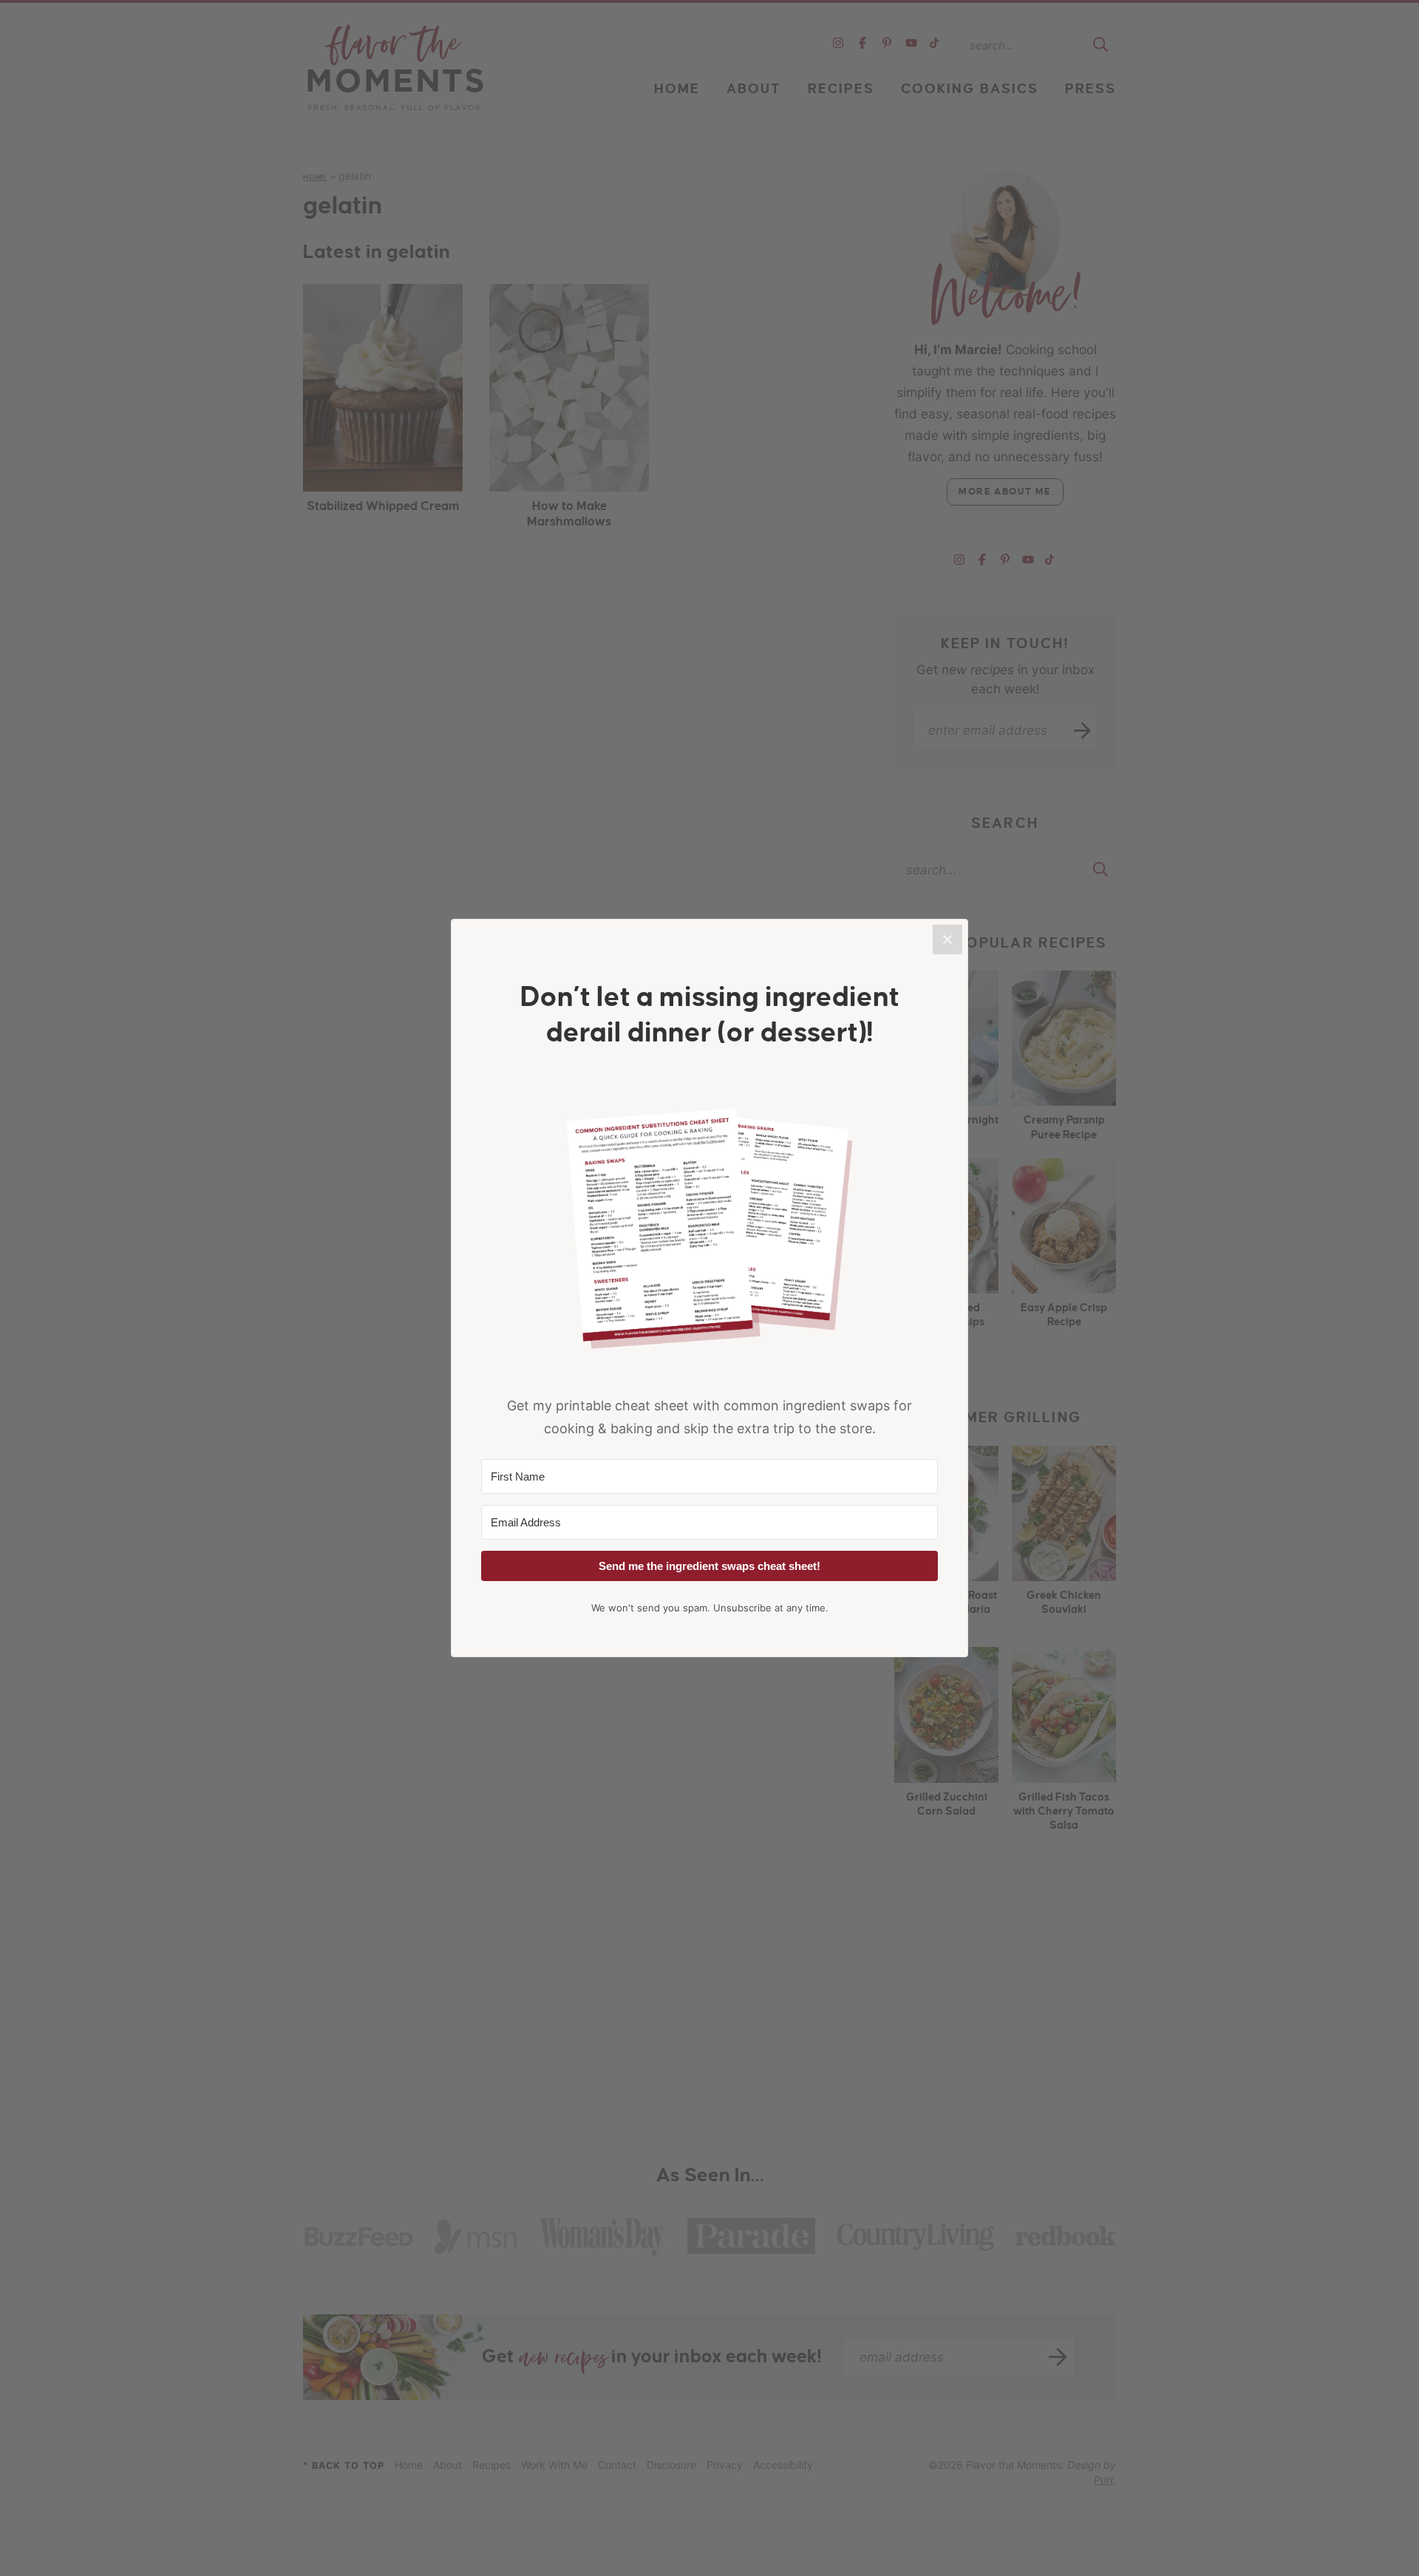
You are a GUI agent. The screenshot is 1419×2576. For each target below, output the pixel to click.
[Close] (947, 939)
